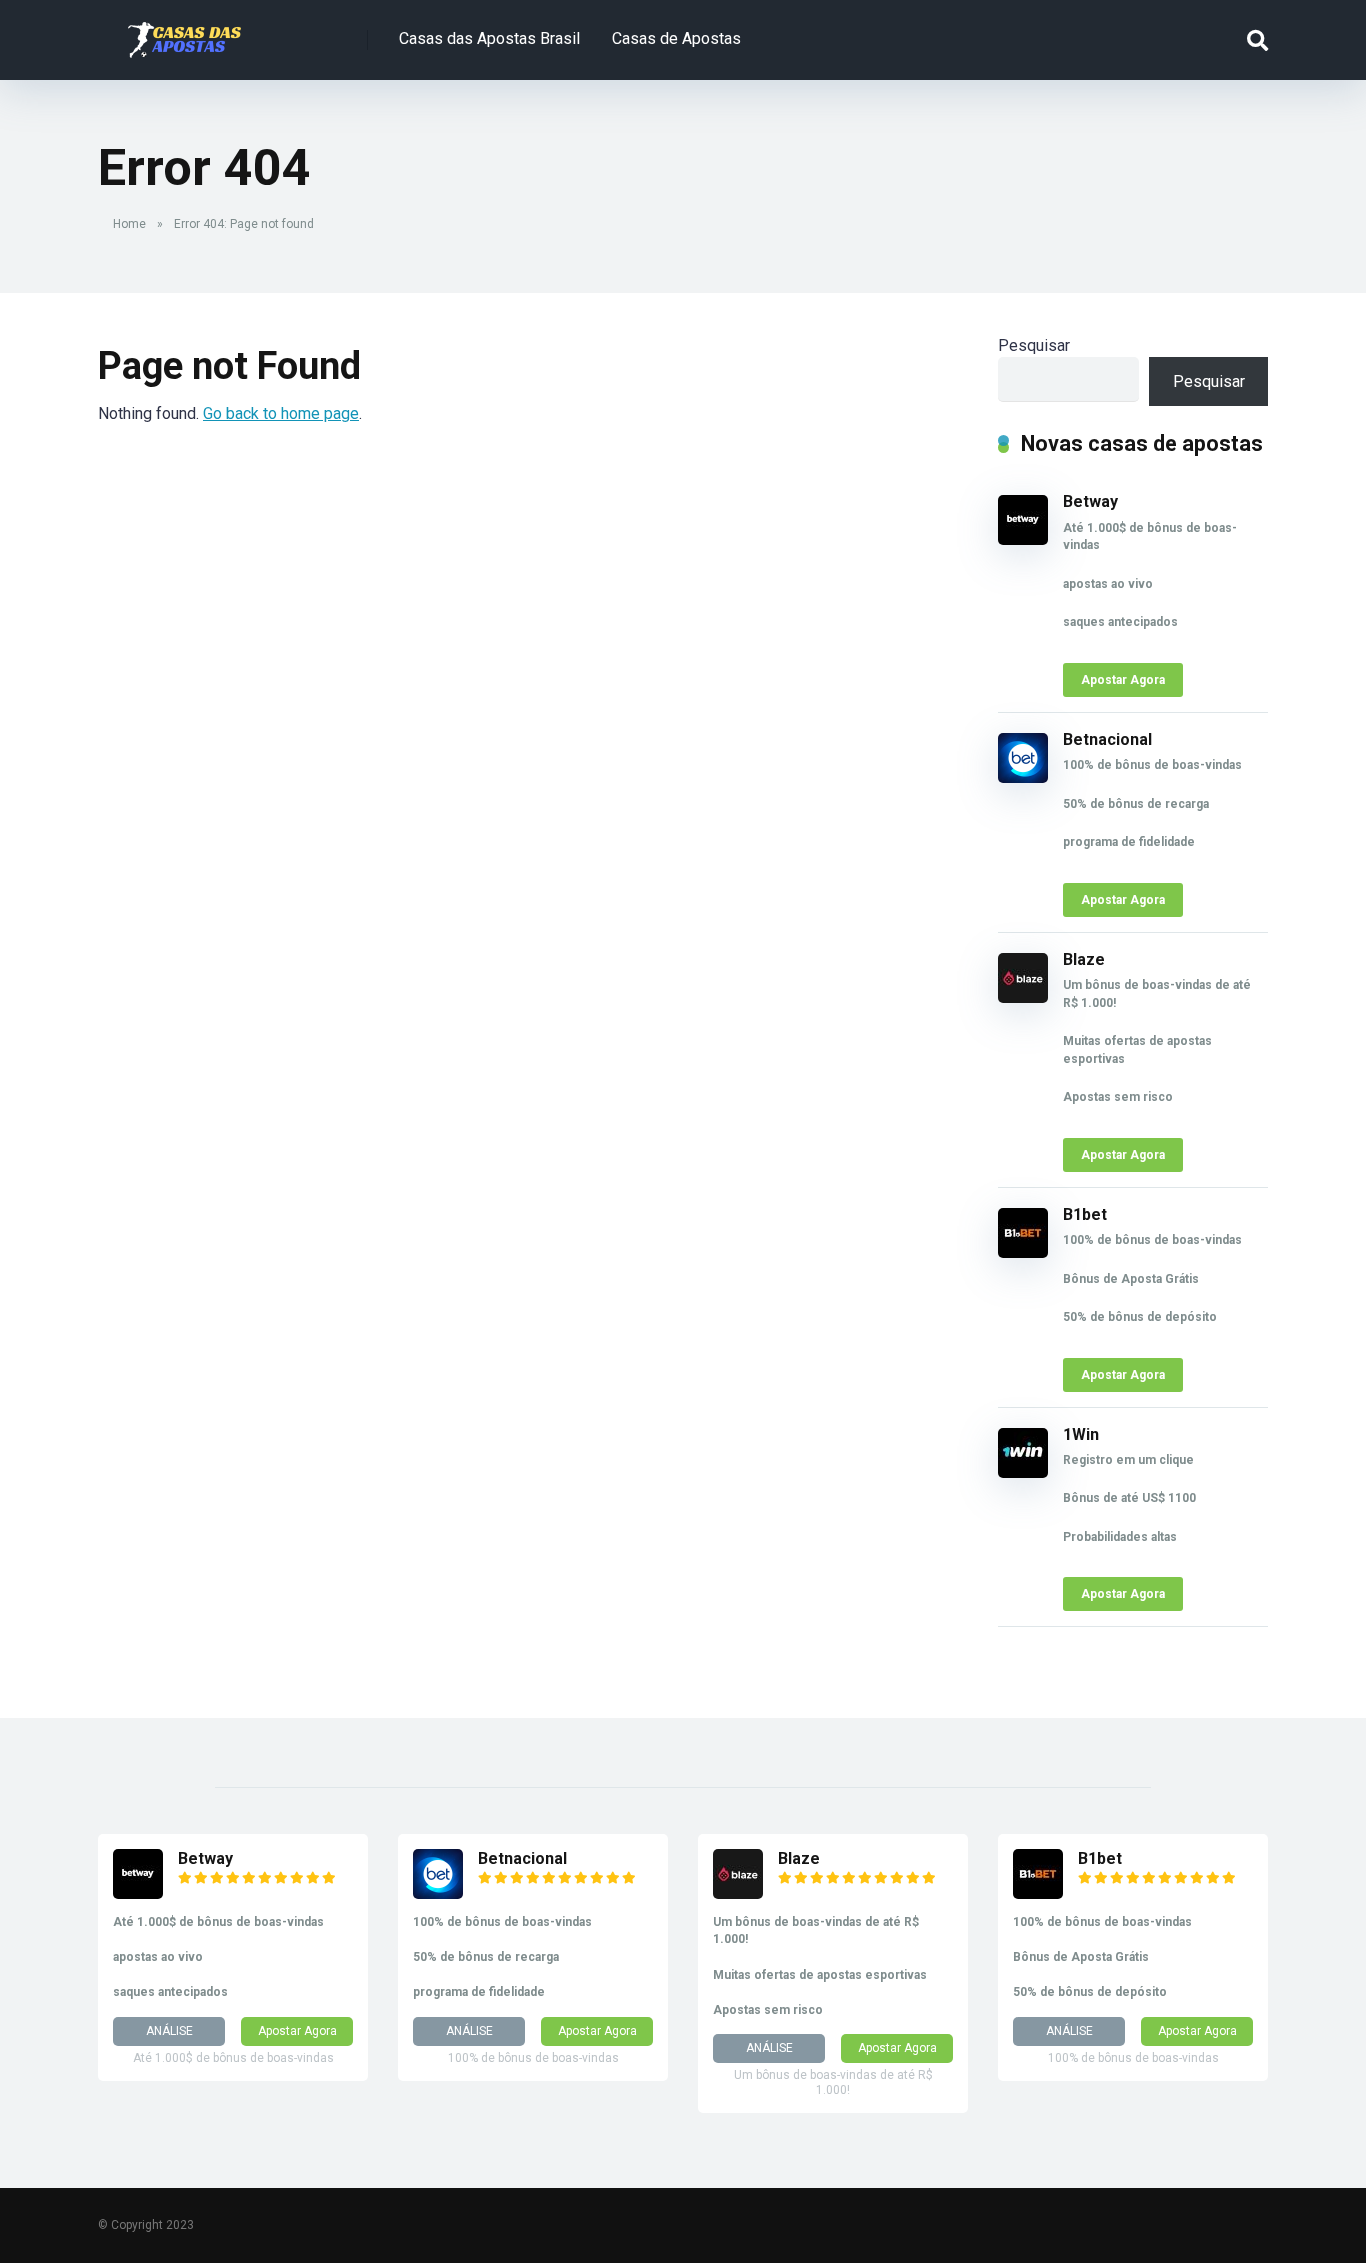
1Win (1081, 1434)
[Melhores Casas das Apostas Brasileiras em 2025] (184, 32)
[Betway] (1023, 539)
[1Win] (1023, 1472)
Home (129, 224)
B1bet (1085, 1214)
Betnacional (1107, 739)
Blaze (1084, 959)
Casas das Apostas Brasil (489, 38)
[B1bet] (1023, 1252)
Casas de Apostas (676, 38)
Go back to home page (281, 413)
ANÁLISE (169, 2031)
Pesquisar (1034, 345)
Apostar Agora (1123, 680)
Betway (1090, 501)
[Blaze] (1023, 997)
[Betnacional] (1023, 777)
